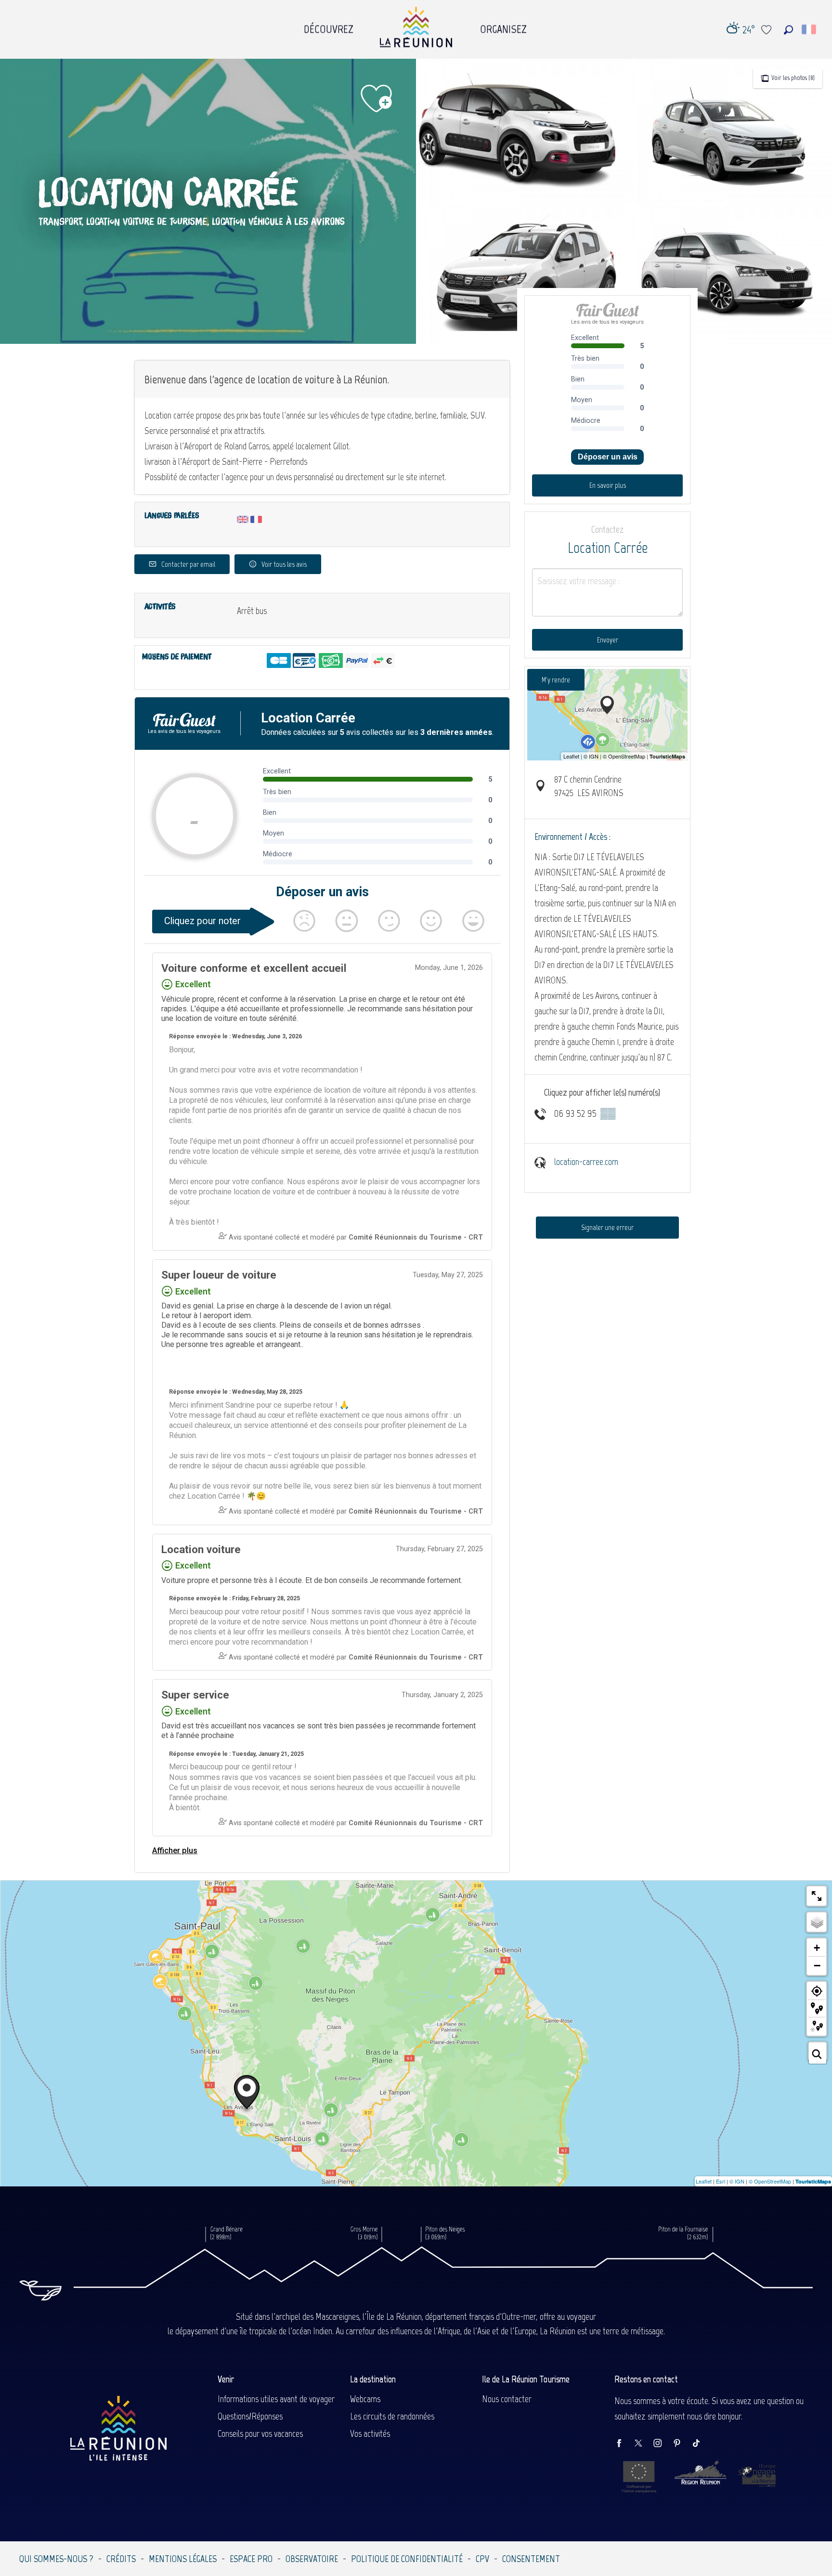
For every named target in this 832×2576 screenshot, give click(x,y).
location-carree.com (586, 1162)
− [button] (817, 1965)
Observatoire (312, 2559)
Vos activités (370, 2433)
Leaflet (704, 2181)
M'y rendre (556, 680)
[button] (788, 30)
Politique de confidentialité (407, 2559)
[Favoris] (767, 30)
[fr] (810, 29)
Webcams (365, 2399)
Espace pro (251, 2559)
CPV (482, 2559)
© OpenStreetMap (770, 2181)
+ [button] (817, 1948)
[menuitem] (329, 26)
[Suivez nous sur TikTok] (701, 2444)
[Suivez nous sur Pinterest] (682, 2444)
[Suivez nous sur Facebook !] (624, 2444)
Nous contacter (507, 2399)
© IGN (737, 2181)
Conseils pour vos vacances (260, 2433)
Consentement (531, 2559)
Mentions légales (183, 2559)
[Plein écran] (817, 1896)
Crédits (121, 2559)
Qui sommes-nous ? (56, 2559)
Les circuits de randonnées (392, 2416)
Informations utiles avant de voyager (276, 2399)
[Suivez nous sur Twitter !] (643, 2444)
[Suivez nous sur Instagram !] (663, 2444)
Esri (721, 2181)
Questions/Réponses (250, 2416)
